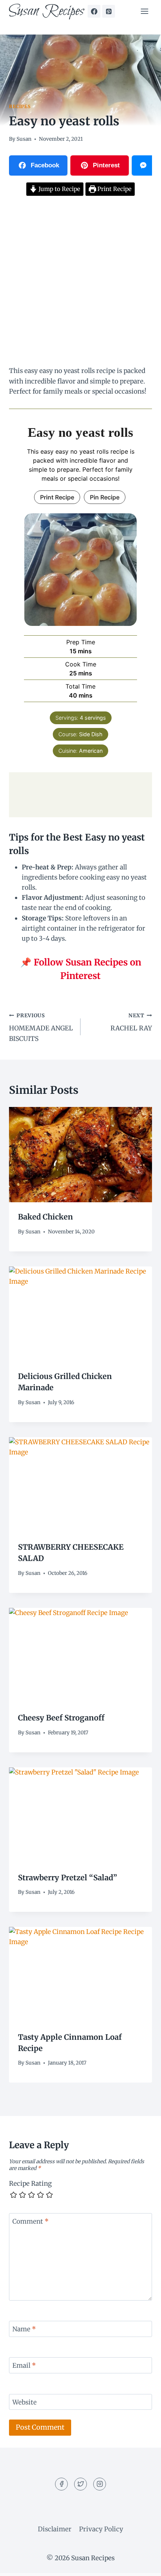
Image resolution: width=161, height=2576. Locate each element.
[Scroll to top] (142, 2565)
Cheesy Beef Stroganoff (61, 1718)
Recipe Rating (30, 2184)
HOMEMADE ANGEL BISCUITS (41, 1028)
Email (24, 2365)
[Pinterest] (109, 11)
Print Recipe (114, 189)
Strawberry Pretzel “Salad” (68, 1877)
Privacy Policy (101, 2529)
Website (25, 2402)
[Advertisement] (80, 282)
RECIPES (20, 106)
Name (24, 2329)
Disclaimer (55, 2529)
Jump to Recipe (59, 189)
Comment (31, 2221)
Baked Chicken (45, 1217)
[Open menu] (144, 11)
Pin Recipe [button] (105, 497)
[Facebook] (94, 11)
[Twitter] (80, 2484)
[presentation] (80, 1155)
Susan (24, 139)
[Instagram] (100, 2484)
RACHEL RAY (131, 1023)
